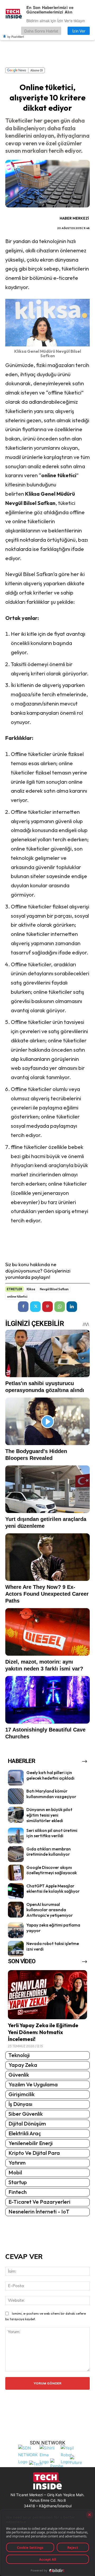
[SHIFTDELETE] (28, 2454)
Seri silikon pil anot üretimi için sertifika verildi (52, 1833)
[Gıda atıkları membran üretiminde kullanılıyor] (16, 1854)
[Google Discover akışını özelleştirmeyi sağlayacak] (16, 1873)
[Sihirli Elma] (49, 2454)
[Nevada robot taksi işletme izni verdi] (16, 1949)
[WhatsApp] (60, 1307)
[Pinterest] (47, 1307)
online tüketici (17, 1297)
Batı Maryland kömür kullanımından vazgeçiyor (51, 1794)
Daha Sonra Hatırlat (41, 31)
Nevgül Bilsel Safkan (54, 1289)
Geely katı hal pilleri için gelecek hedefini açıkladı (50, 1775)
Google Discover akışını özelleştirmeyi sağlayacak (52, 1870)
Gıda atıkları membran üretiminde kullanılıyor (49, 1852)
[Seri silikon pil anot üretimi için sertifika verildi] (16, 1836)
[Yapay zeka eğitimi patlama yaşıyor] (16, 1930)
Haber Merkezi (74, 218)
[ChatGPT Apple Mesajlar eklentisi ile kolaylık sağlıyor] (16, 1891)
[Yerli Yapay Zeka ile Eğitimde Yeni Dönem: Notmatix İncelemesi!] (47, 1995)
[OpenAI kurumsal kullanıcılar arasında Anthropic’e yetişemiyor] (16, 1910)
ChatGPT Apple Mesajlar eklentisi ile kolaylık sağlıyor (53, 1889)
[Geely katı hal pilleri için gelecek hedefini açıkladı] (16, 1778)
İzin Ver (79, 31)
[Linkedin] (72, 1307)
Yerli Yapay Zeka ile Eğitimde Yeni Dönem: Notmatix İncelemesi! (43, 2032)
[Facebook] (23, 1307)
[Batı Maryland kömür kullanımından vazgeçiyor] (16, 1796)
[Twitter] (35, 1307)
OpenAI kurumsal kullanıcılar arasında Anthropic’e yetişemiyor (50, 1910)
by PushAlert (16, 36)
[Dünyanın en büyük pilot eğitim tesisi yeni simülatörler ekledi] (16, 1815)
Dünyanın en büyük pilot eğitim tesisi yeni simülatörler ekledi (49, 1815)
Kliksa (31, 1289)
